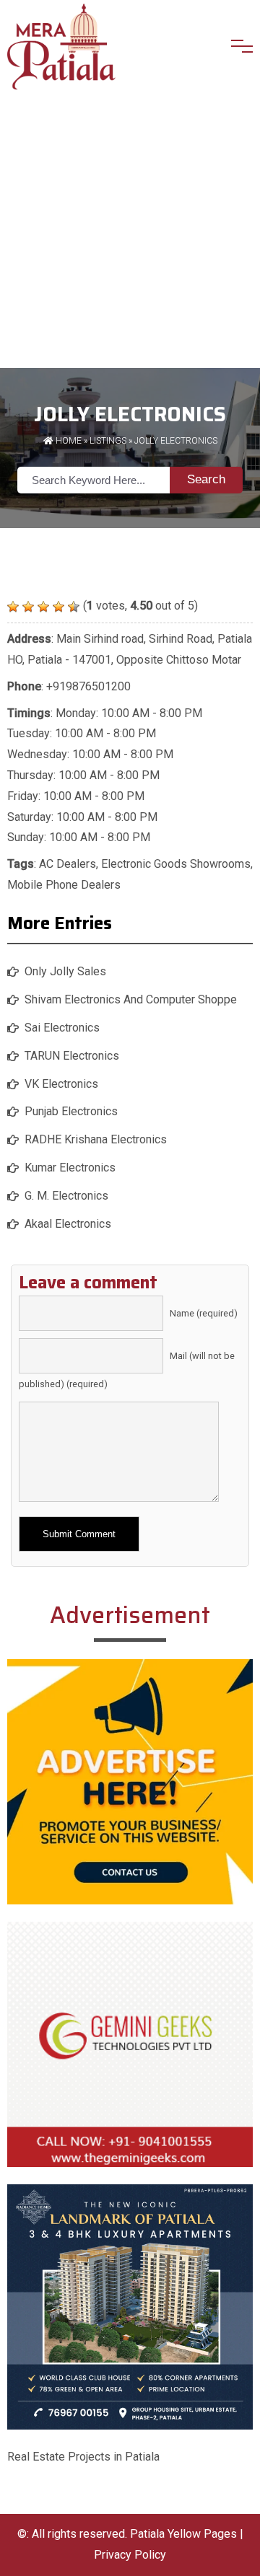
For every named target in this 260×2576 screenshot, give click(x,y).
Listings (108, 441)
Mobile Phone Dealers (64, 885)
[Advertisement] (130, 231)
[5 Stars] (74, 607)
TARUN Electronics (72, 1056)
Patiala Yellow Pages (183, 2534)
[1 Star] (13, 607)
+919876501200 (88, 686)
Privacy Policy (130, 2555)
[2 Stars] (28, 607)
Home (68, 441)
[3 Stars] (43, 607)
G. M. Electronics (66, 1196)
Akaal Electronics (68, 1224)
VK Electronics (61, 1084)
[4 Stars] (58, 607)
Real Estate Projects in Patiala (83, 2457)
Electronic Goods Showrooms (176, 864)
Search (206, 479)
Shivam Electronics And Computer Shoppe (131, 999)
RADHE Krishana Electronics (96, 1139)
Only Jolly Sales (65, 971)
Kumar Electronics (70, 1168)
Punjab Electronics (71, 1111)
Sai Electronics (62, 1028)
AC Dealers (68, 864)
